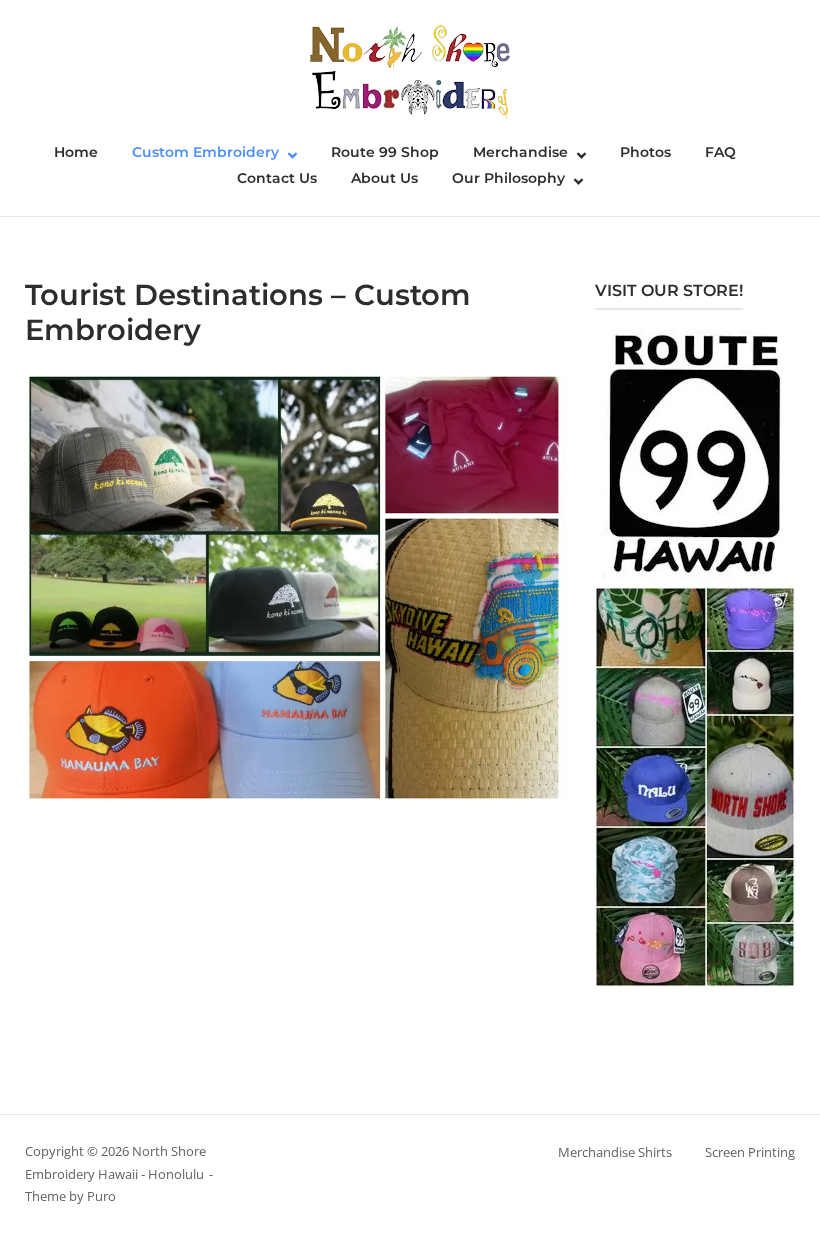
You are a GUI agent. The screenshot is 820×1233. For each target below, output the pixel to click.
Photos (645, 152)
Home (76, 152)
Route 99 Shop (385, 152)
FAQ (720, 152)
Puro (101, 1196)
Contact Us (277, 178)
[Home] (410, 70)
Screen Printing (750, 1152)
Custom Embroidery (205, 152)
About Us (384, 178)
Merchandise (520, 152)
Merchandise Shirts (615, 1152)
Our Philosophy (508, 178)
